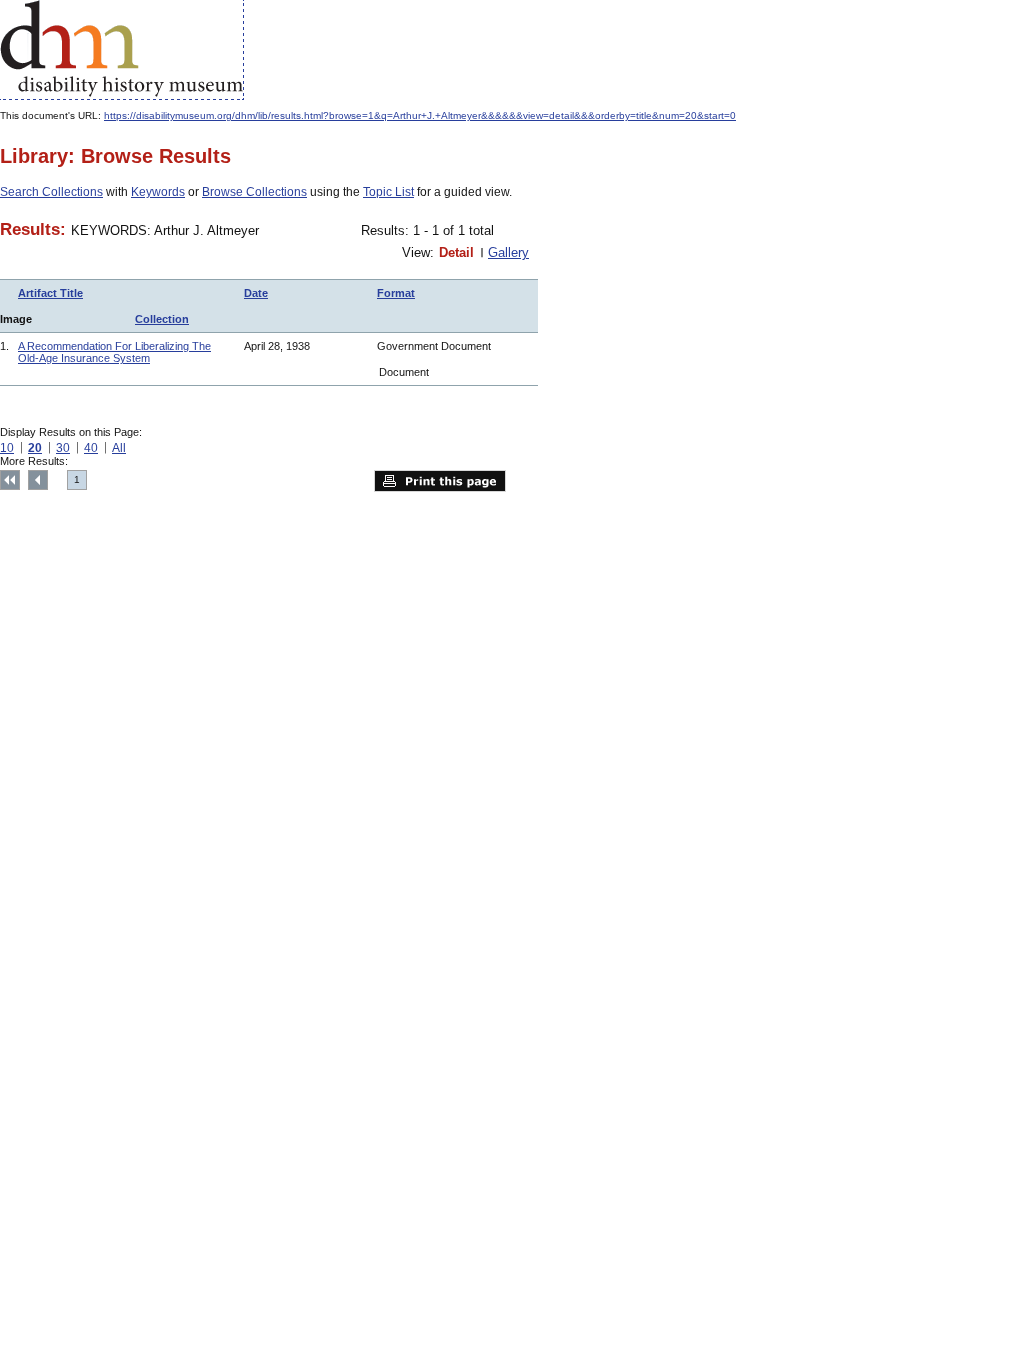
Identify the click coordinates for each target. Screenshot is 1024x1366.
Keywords (158, 192)
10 (7, 448)
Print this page (440, 481)
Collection (162, 319)
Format (396, 293)
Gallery (508, 252)
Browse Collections (254, 192)
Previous (38, 480)
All (119, 448)
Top (10, 480)
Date (256, 293)
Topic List (388, 192)
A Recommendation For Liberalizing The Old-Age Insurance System (114, 352)
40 (91, 448)
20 (35, 448)
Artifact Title (50, 293)
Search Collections (51, 192)
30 (63, 448)
